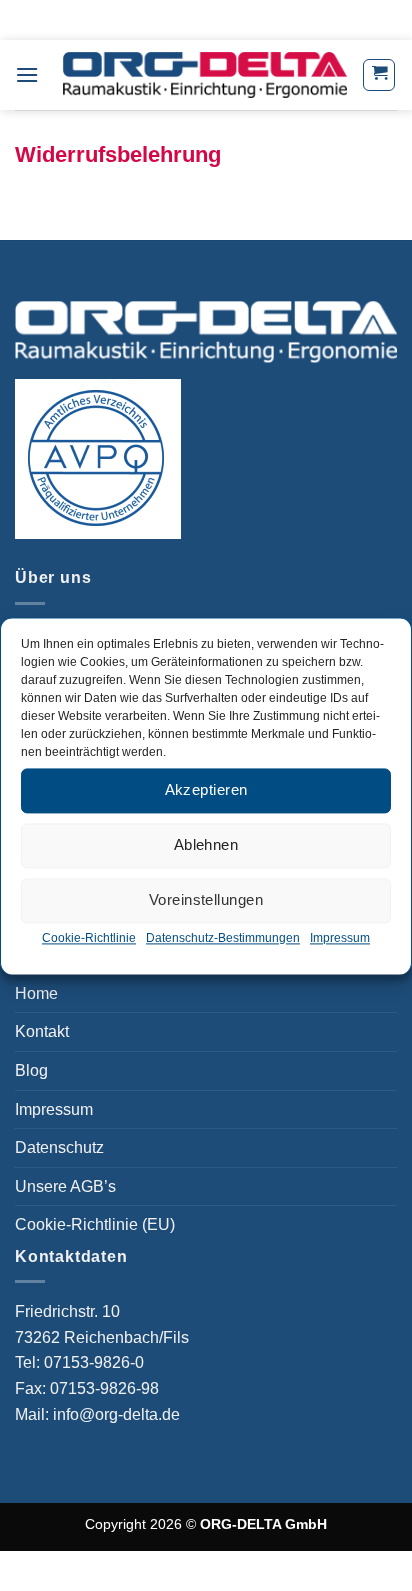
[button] (27, 74)
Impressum (340, 938)
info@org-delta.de (116, 1414)
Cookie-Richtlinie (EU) (95, 1224)
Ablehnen (206, 844)
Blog (31, 1070)
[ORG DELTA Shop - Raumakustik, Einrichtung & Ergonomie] (205, 74)
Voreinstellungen (206, 899)
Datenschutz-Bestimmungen (223, 938)
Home (36, 993)
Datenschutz (59, 1147)
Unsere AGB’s (65, 1186)
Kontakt (42, 1031)
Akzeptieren (206, 789)
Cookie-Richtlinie (89, 938)
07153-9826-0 (96, 1362)
